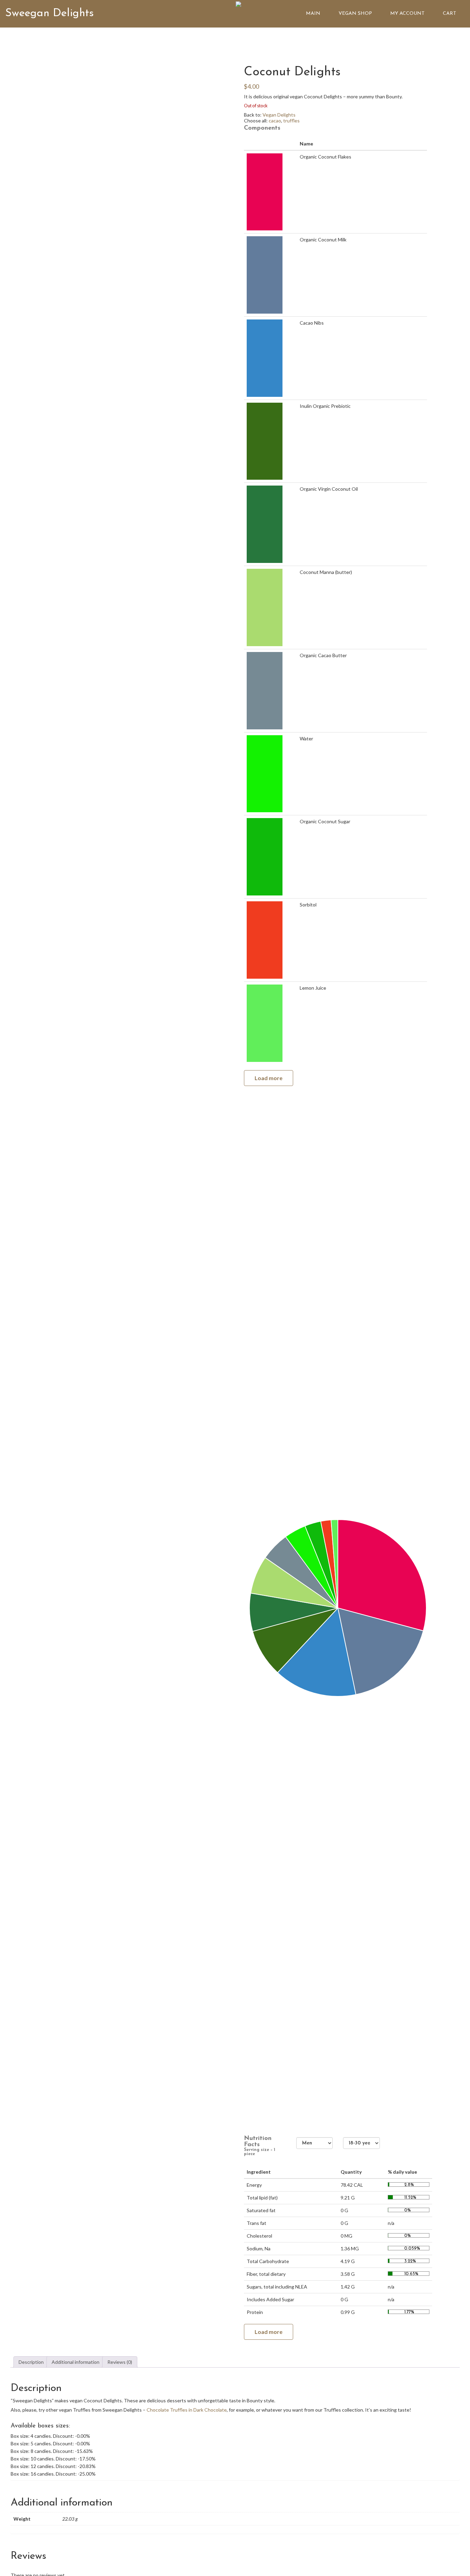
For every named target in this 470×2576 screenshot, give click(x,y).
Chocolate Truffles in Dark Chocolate (187, 2410)
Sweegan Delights (50, 13)
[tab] (31, 2362)
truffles (291, 121)
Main (313, 14)
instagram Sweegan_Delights (419, 41)
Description (31, 2362)
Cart (450, 14)
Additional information (76, 2362)
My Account (407, 14)
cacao (275, 121)
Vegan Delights (279, 115)
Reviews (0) (120, 2362)
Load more (269, 1078)
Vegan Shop (355, 14)
